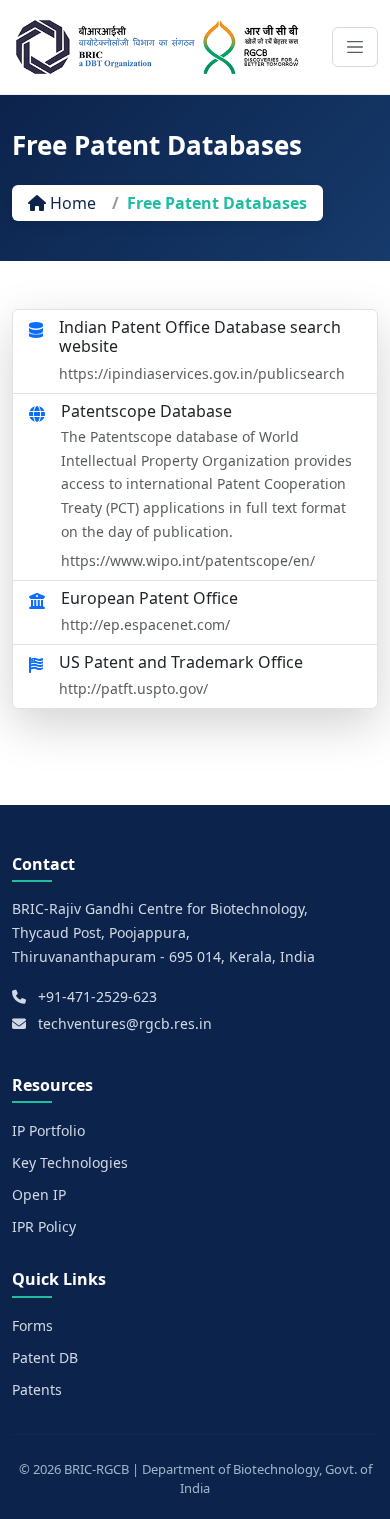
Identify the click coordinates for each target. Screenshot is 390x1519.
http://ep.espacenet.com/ (145, 624)
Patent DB (45, 1357)
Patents (37, 1389)
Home (71, 203)
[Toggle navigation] (355, 47)
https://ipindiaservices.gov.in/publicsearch (202, 373)
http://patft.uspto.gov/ (133, 688)
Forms (32, 1325)
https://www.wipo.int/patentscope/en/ (188, 560)
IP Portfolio (48, 1130)
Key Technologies (70, 1162)
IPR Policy (44, 1226)
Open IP (39, 1194)
